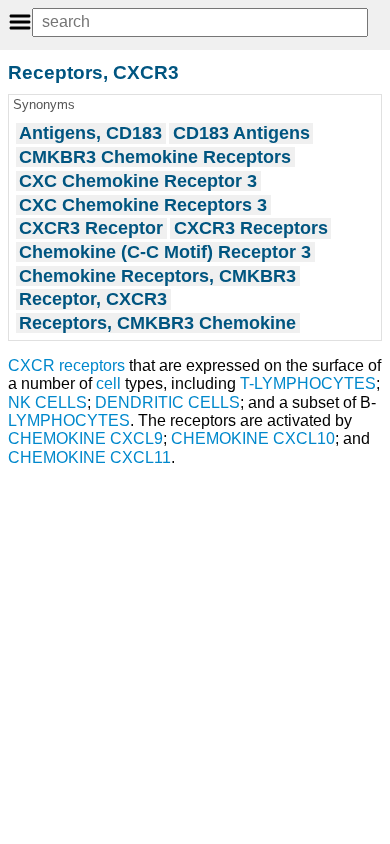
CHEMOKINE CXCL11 (89, 457)
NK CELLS (47, 402)
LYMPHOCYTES (69, 420)
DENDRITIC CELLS (167, 402)
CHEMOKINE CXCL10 (253, 438)
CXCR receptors (66, 365)
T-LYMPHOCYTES (308, 383)
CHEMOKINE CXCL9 (85, 438)
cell (108, 383)
